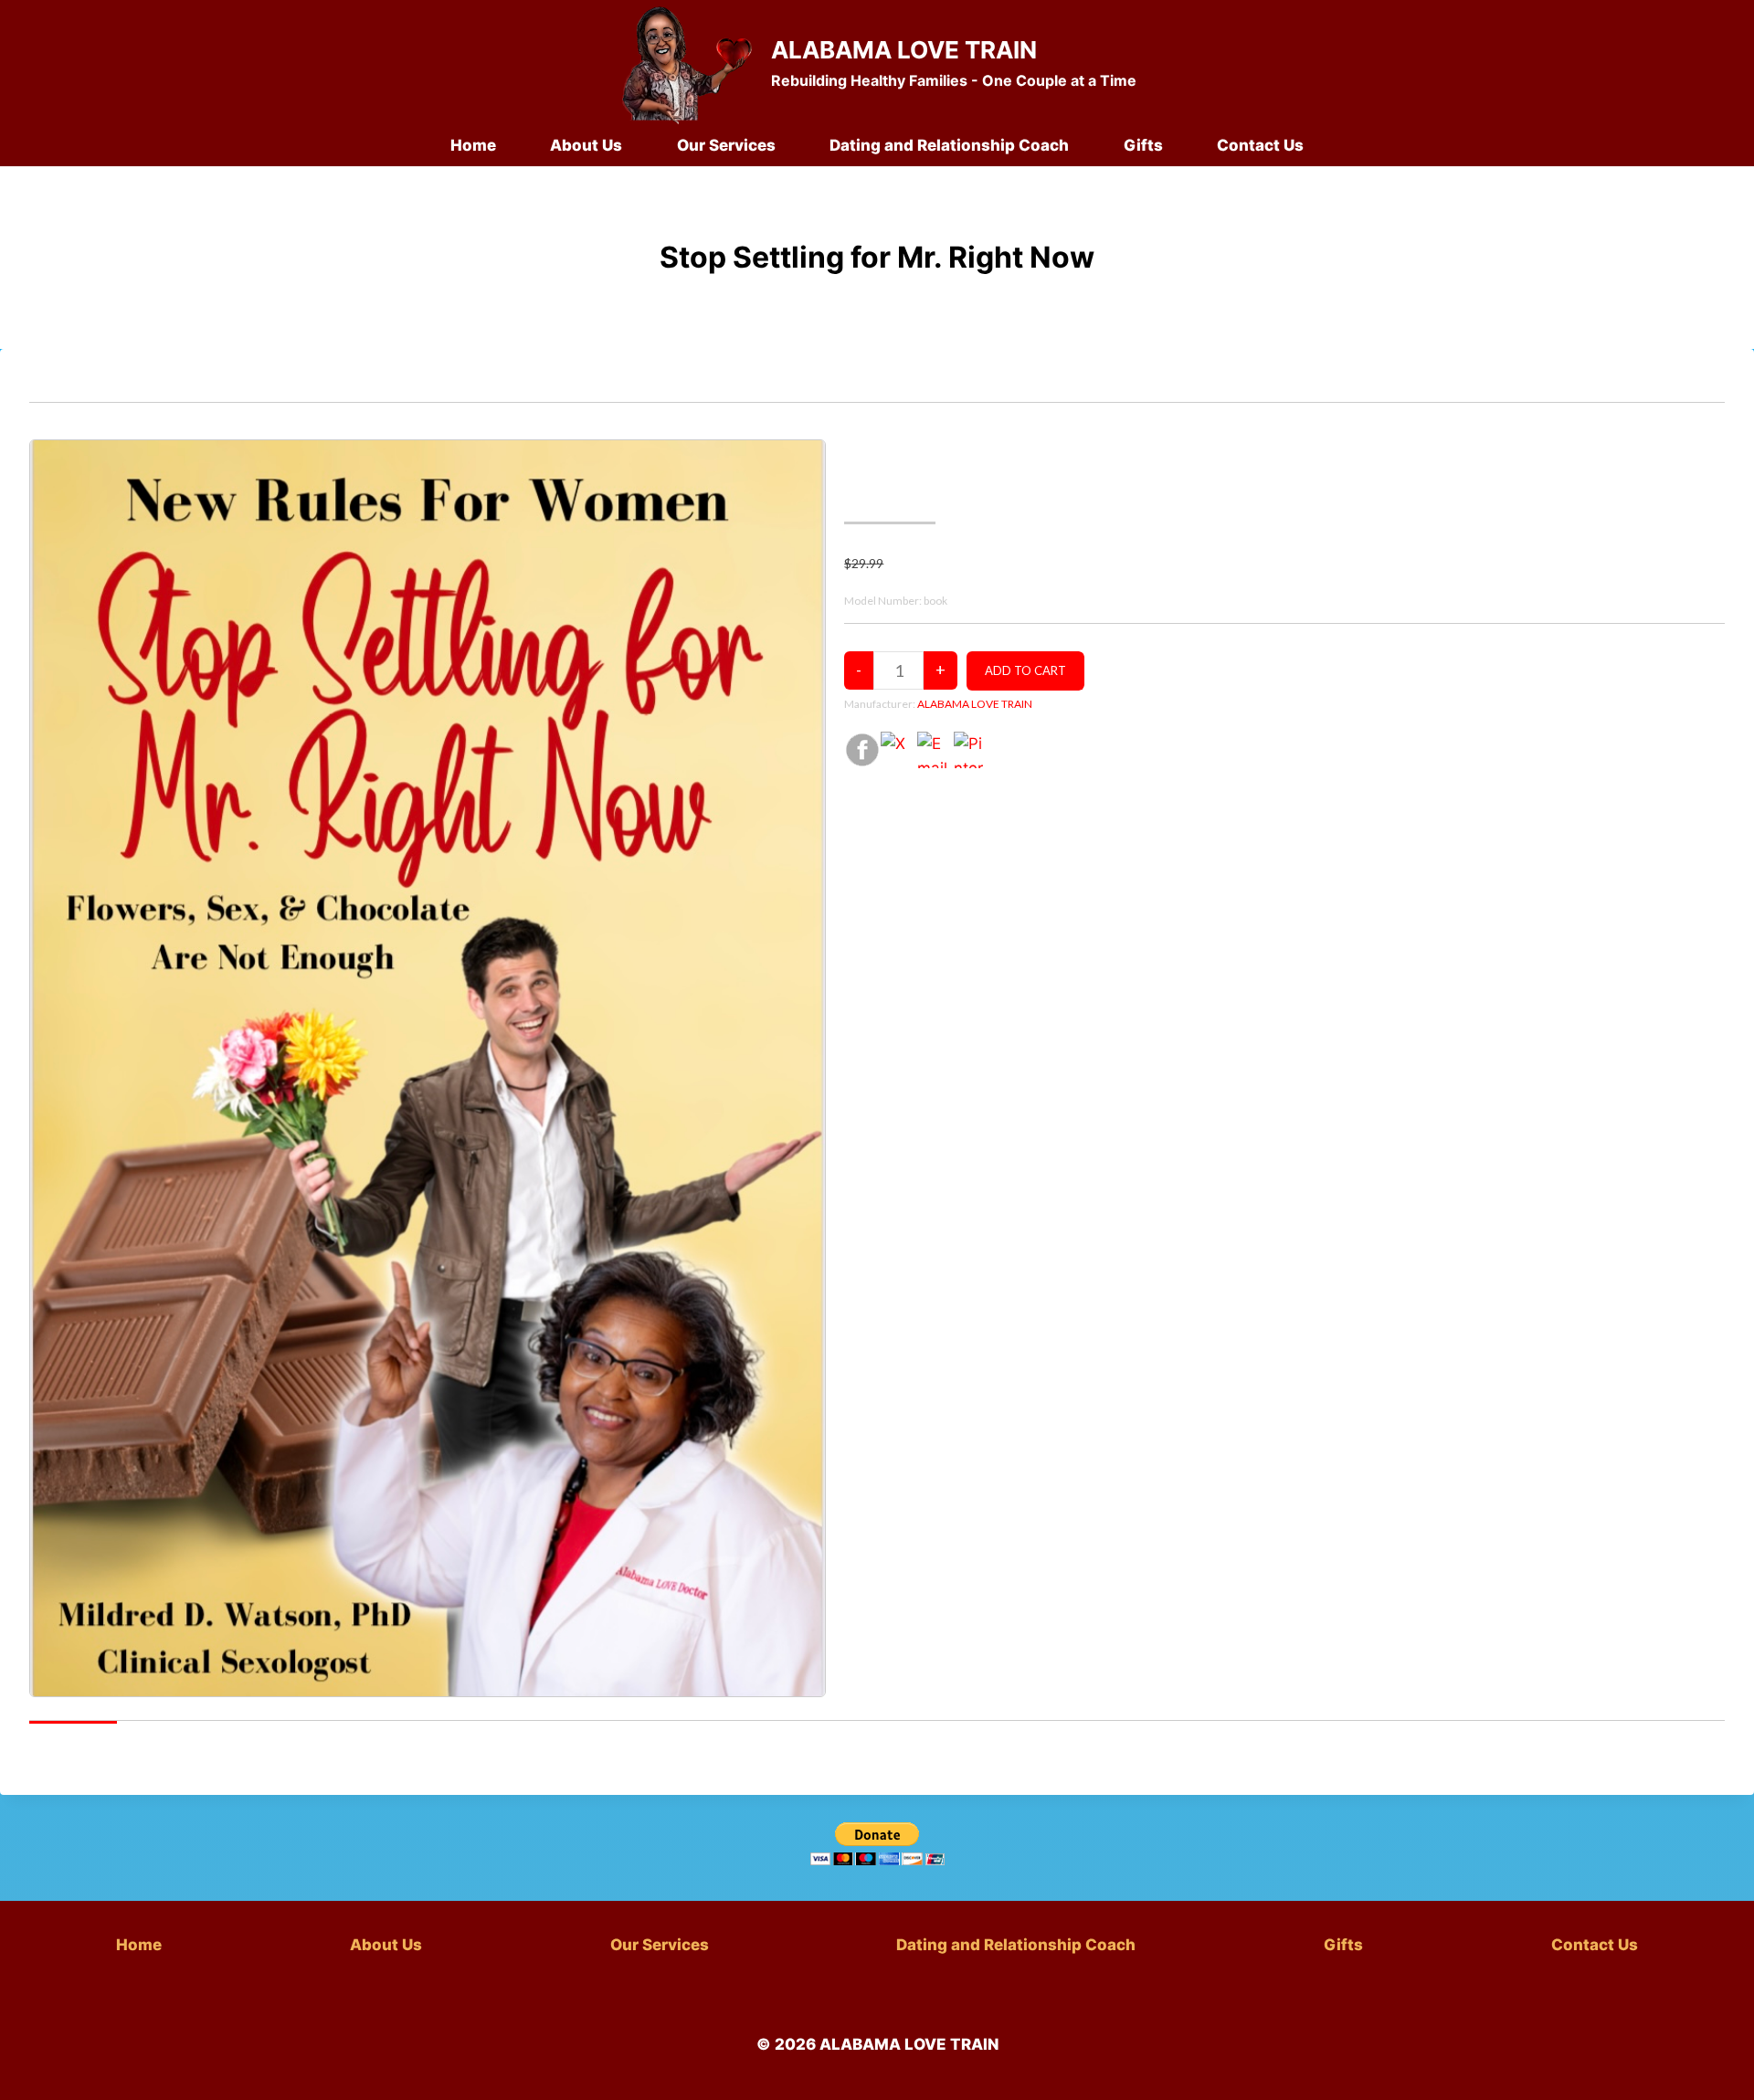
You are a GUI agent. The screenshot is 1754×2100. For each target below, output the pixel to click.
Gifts (1143, 145)
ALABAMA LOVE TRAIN (975, 704)
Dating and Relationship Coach (949, 145)
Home (473, 145)
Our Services (726, 145)
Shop (85, 386)
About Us (586, 145)
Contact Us (1260, 145)
